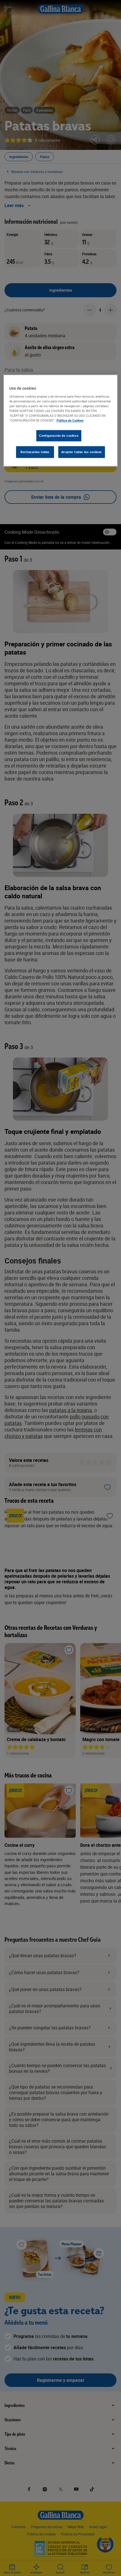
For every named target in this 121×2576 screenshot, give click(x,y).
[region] (61, 421)
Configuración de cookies (59, 436)
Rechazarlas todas (35, 452)
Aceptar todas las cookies (82, 452)
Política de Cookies (70, 421)
